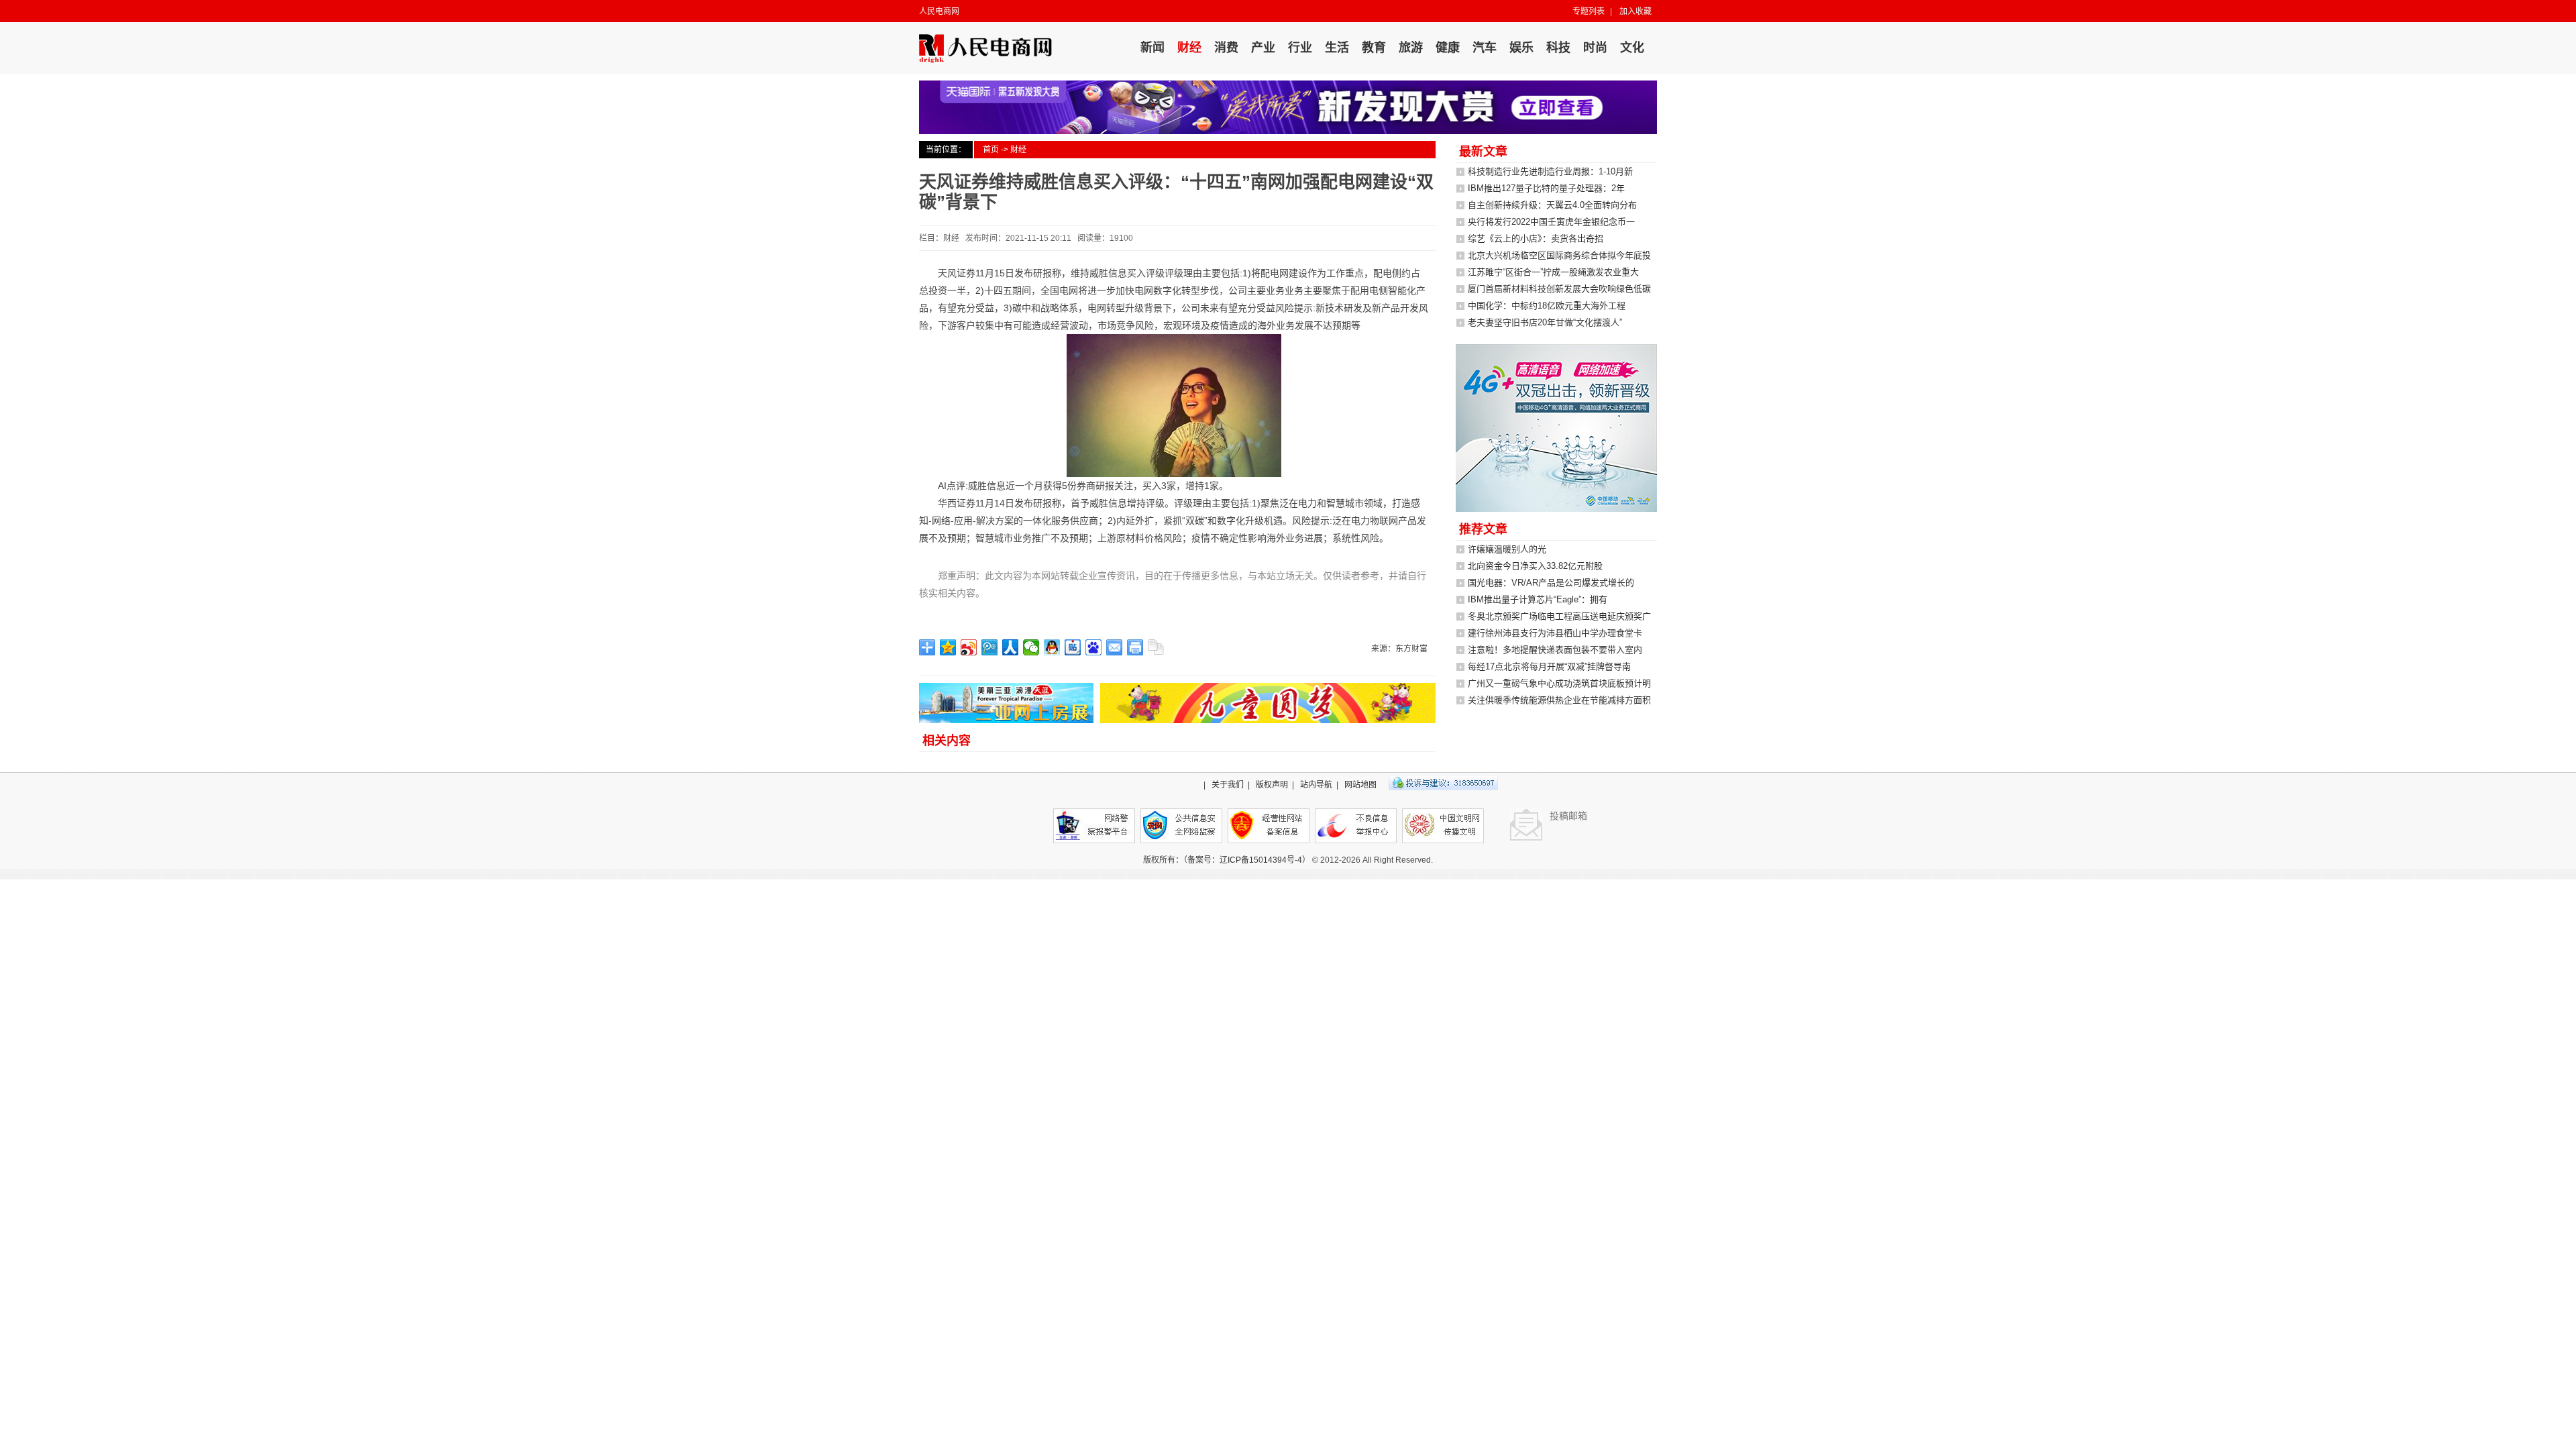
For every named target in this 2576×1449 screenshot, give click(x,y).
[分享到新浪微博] (969, 647)
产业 (1263, 48)
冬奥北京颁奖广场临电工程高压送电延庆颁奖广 (1559, 616)
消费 (1226, 48)
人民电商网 (939, 11)
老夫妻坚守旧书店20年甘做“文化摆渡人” (1545, 322)
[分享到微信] (1031, 647)
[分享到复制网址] (1156, 647)
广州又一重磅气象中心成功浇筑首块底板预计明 (1559, 683)
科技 (1558, 48)
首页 (991, 150)
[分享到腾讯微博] (990, 647)
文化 (1632, 48)
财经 (1189, 48)
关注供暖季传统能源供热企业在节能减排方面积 (1559, 700)
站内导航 (1316, 785)
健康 (1448, 48)
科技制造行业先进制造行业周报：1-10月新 (1550, 171)
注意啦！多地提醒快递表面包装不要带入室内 (1555, 650)
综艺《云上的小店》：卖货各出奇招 (1536, 238)
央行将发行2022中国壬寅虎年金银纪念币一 (1551, 222)
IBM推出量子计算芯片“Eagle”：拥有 (1538, 599)
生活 (1337, 48)
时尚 (1595, 48)
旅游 (1411, 48)
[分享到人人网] (1011, 647)
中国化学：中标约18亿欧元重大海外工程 (1547, 306)
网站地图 (1360, 785)
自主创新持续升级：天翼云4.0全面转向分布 (1552, 205)
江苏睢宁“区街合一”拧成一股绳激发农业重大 (1553, 272)
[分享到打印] (1135, 647)
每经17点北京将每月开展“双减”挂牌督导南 (1549, 666)
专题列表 (1589, 11)
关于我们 (1228, 785)
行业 (1300, 48)
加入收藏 (1635, 11)
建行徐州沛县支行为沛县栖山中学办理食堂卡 (1555, 633)
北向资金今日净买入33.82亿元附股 (1535, 566)
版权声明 (1272, 785)
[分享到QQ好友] (1052, 647)
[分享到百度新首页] (1094, 647)
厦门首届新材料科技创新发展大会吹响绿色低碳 (1559, 289)
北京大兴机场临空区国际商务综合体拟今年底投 (1559, 255)
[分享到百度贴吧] (1073, 647)
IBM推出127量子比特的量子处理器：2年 (1546, 188)
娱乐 (1521, 48)
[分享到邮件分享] (1115, 647)
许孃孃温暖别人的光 (1507, 549)
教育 (1374, 48)
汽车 (1485, 48)
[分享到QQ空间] (948, 647)
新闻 (1152, 48)
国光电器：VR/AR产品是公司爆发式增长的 (1551, 583)
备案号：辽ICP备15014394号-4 (1245, 860)
